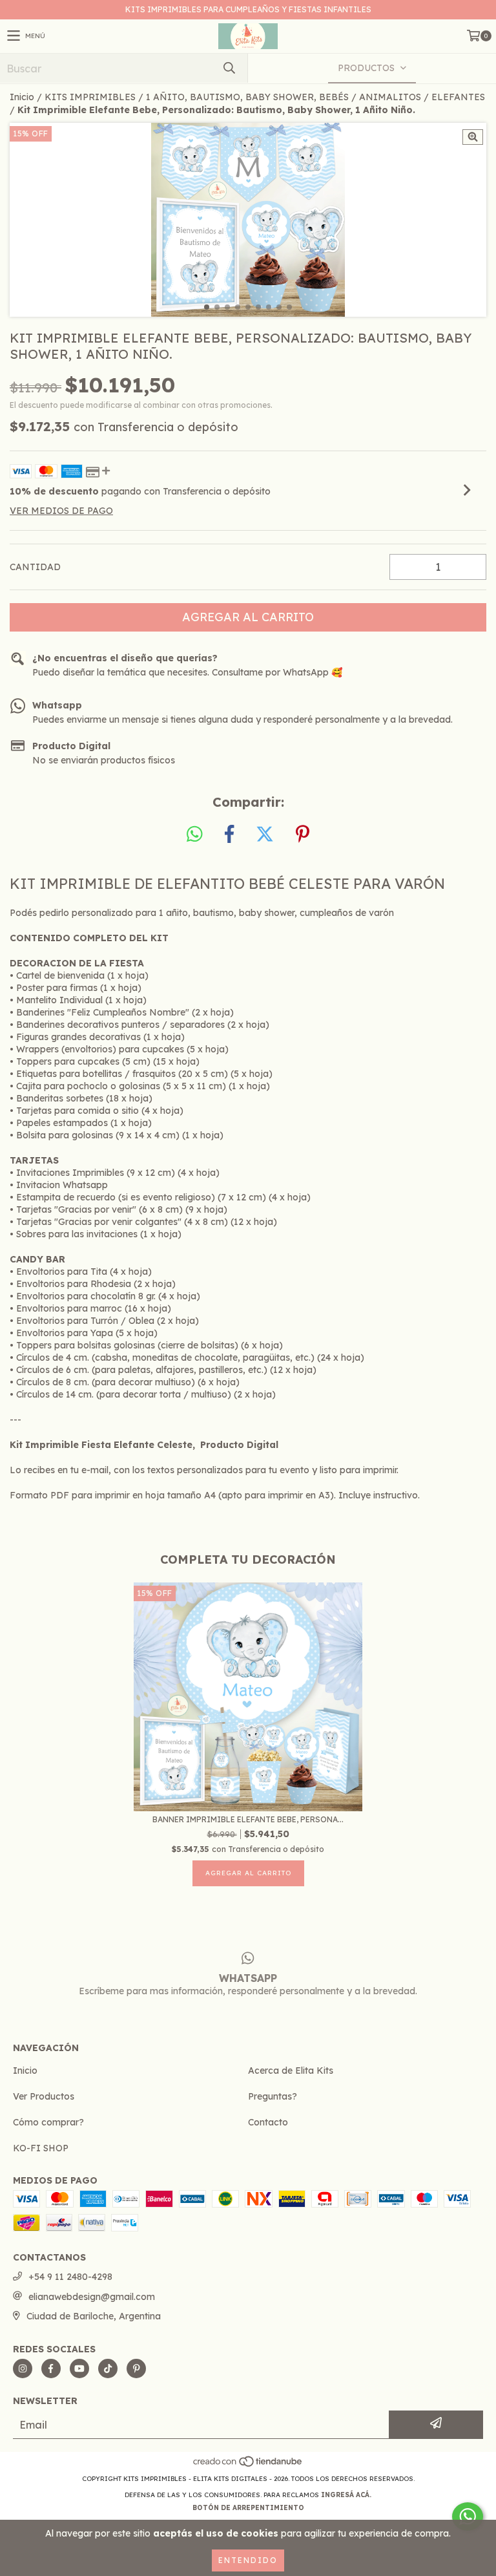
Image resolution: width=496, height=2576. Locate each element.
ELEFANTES (458, 97)
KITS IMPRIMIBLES (90, 97)
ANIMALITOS (390, 97)
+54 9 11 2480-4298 (70, 2277)
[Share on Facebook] (229, 835)
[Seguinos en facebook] (51, 2368)
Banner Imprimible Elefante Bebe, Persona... (248, 1819)
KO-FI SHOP (41, 2148)
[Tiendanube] (248, 2466)
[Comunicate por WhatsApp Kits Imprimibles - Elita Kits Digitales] (468, 2517)
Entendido (248, 2560)
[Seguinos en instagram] (23, 2368)
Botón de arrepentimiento (248, 2508)
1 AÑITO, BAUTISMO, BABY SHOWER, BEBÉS (247, 97)
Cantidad (35, 567)
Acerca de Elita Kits (291, 2070)
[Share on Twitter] (265, 835)
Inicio (22, 97)
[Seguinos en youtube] (79, 2368)
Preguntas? (273, 2096)
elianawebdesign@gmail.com (92, 2297)
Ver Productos (44, 2096)
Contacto (268, 2122)
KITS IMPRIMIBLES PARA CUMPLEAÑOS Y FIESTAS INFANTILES (248, 9)
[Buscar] (229, 68)
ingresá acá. (346, 2495)
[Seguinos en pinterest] (136, 2368)
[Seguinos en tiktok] (108, 2368)
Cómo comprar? (48, 2122)
